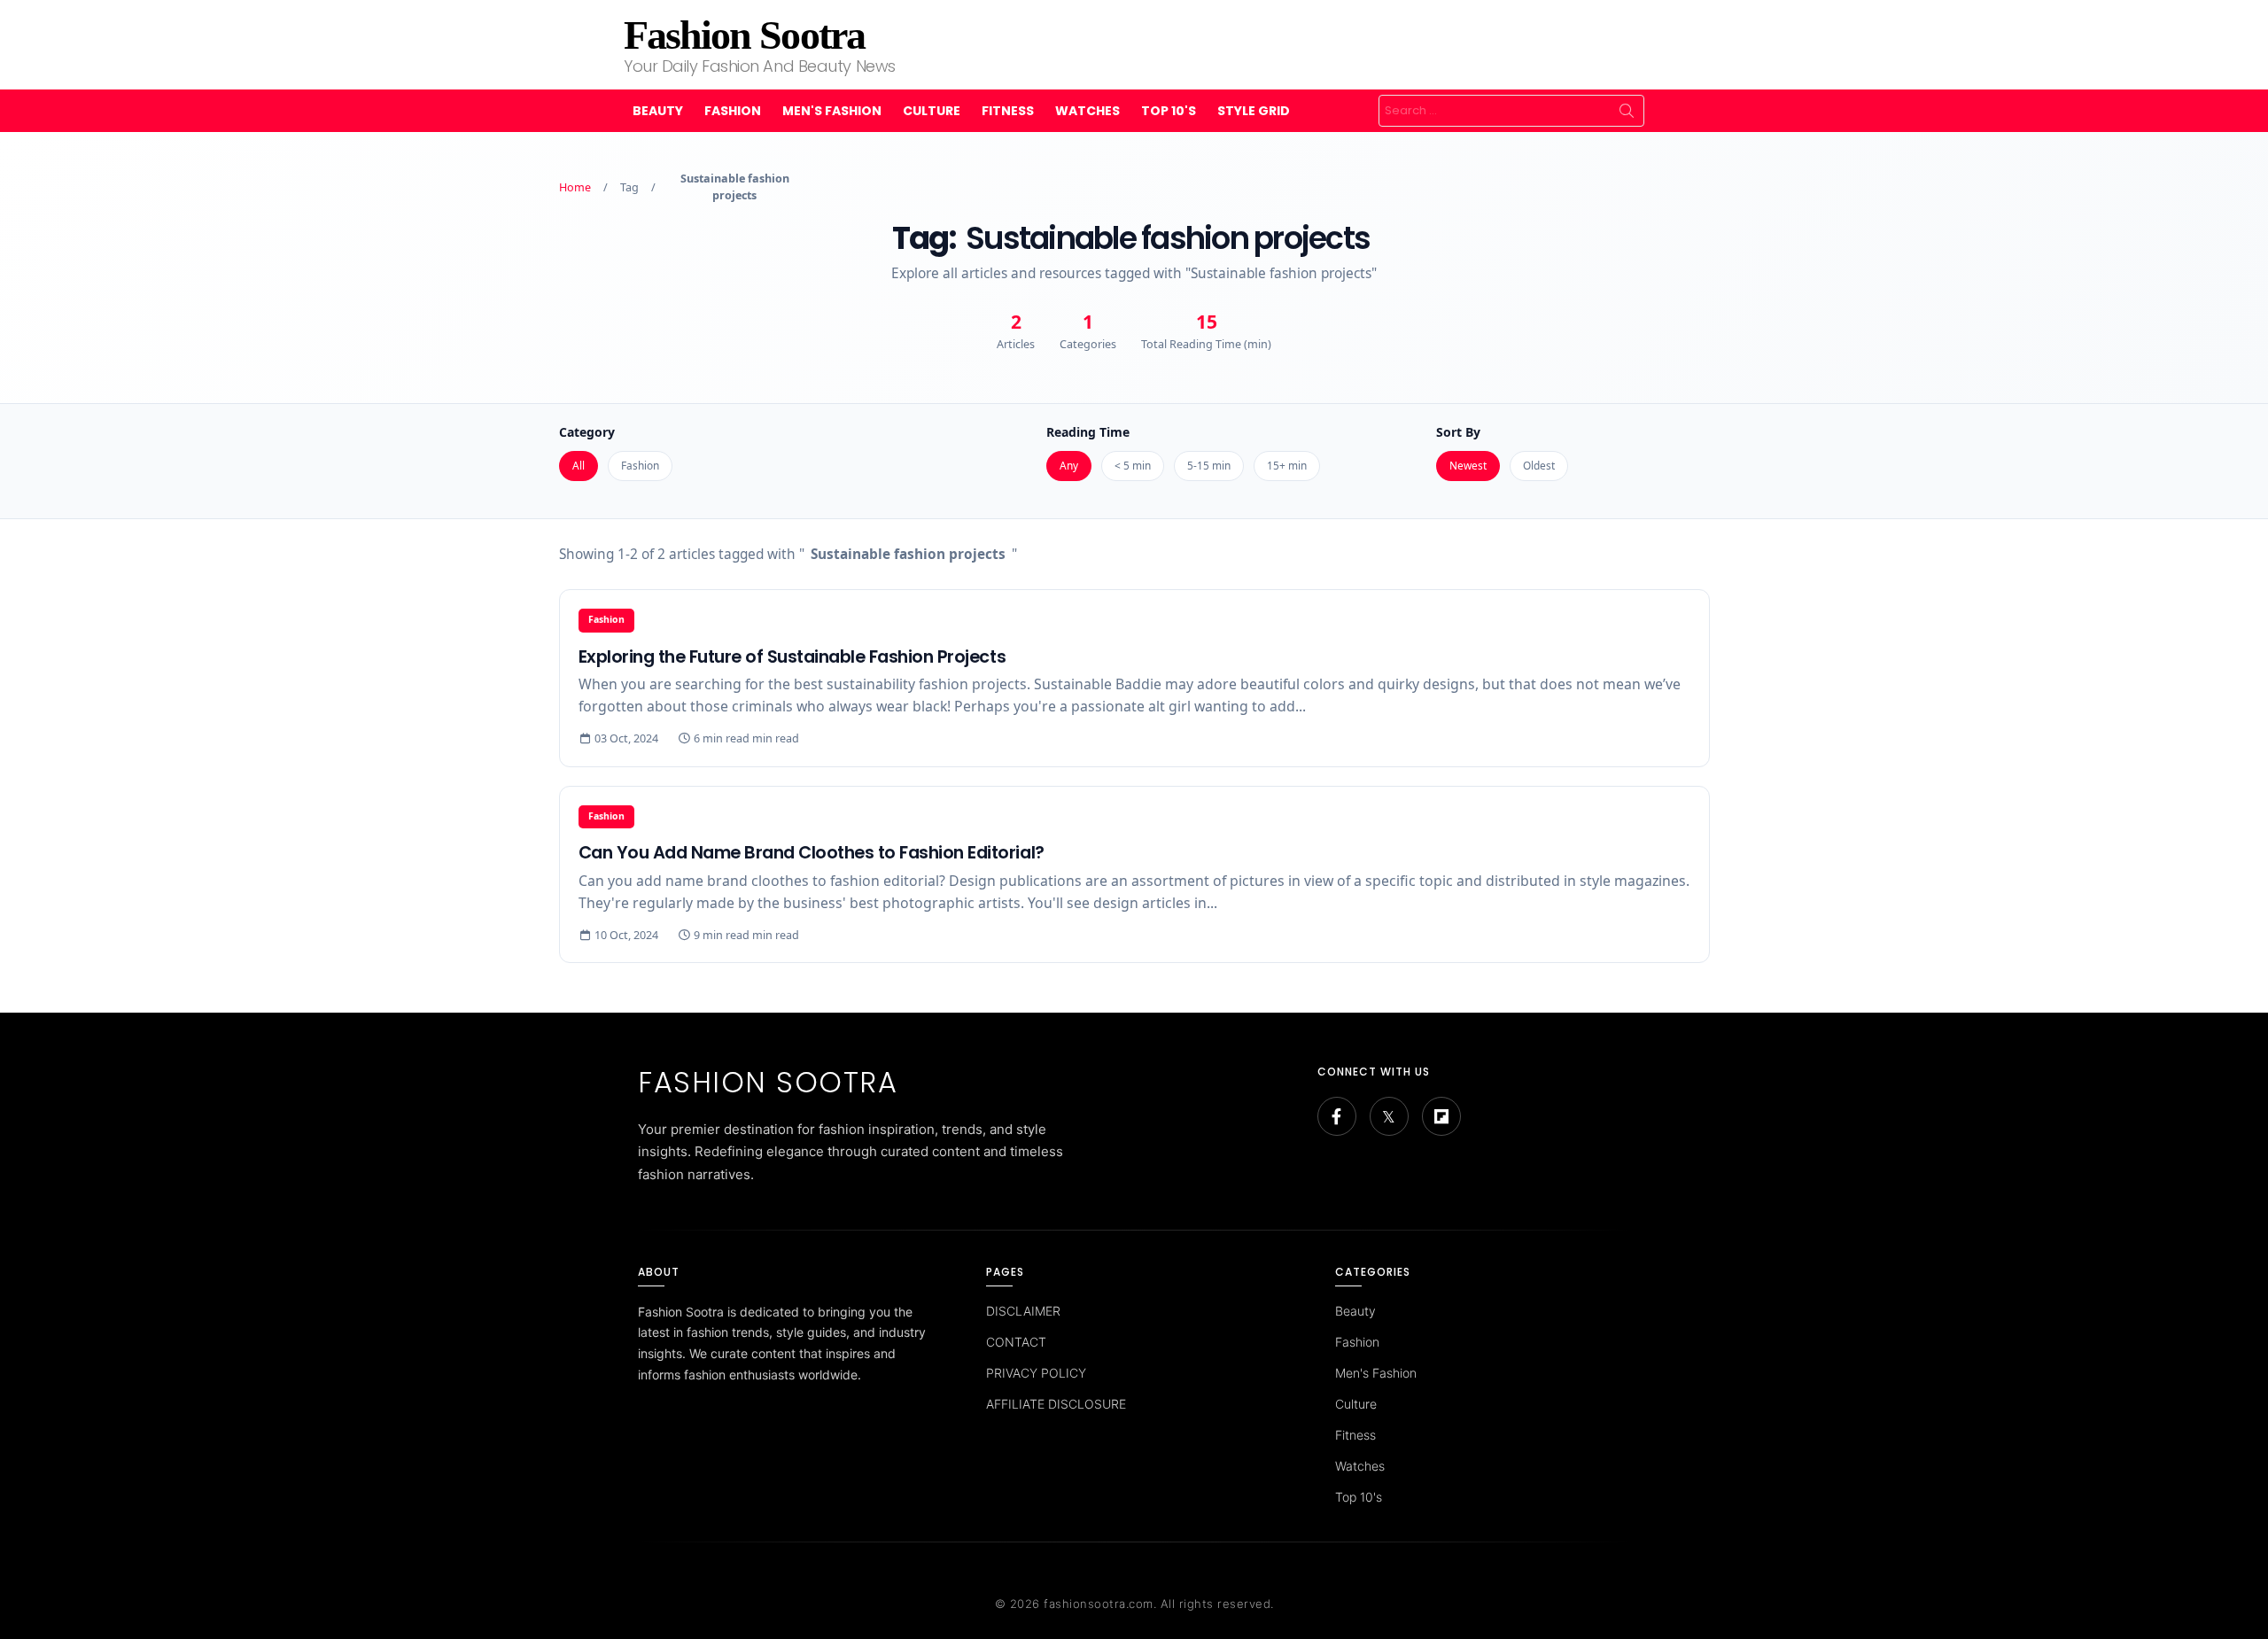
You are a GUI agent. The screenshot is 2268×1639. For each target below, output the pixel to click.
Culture (932, 111)
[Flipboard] (1441, 1116)
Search (1627, 111)
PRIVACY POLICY (1036, 1373)
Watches (1087, 111)
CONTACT (1016, 1342)
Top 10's (1169, 111)
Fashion (733, 111)
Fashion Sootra (744, 35)
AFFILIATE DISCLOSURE (1056, 1404)
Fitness (1008, 111)
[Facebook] (1337, 1116)
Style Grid (1254, 111)
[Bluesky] (1389, 1116)
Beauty (658, 111)
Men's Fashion (832, 111)
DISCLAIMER (1023, 1311)
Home (575, 187)
